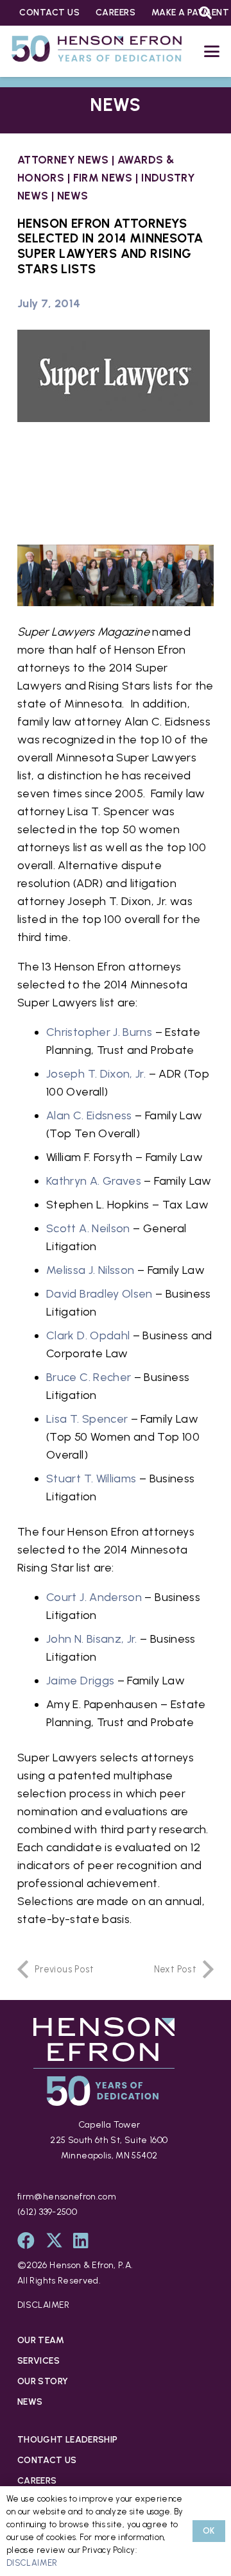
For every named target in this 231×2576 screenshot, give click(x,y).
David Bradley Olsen (99, 1294)
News (73, 196)
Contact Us (47, 2460)
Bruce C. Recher (89, 1377)
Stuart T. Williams (91, 1479)
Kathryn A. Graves (94, 1181)
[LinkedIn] (81, 2240)
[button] (212, 51)
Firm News (103, 178)
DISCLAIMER (44, 2305)
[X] (54, 2240)
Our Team (41, 2340)
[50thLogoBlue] (97, 51)
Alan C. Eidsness (89, 1115)
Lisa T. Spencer (87, 1419)
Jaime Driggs (80, 1681)
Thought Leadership (67, 2440)
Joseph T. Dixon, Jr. (96, 1074)
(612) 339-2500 (47, 2212)
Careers (37, 2481)
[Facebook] (26, 2240)
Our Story (43, 2381)
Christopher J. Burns (99, 1032)
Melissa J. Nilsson (90, 1270)
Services (38, 2361)
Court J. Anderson (94, 1597)
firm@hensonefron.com (67, 2197)
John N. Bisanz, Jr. (92, 1639)
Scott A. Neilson (88, 1228)
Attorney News (63, 160)
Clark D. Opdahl (88, 1335)
